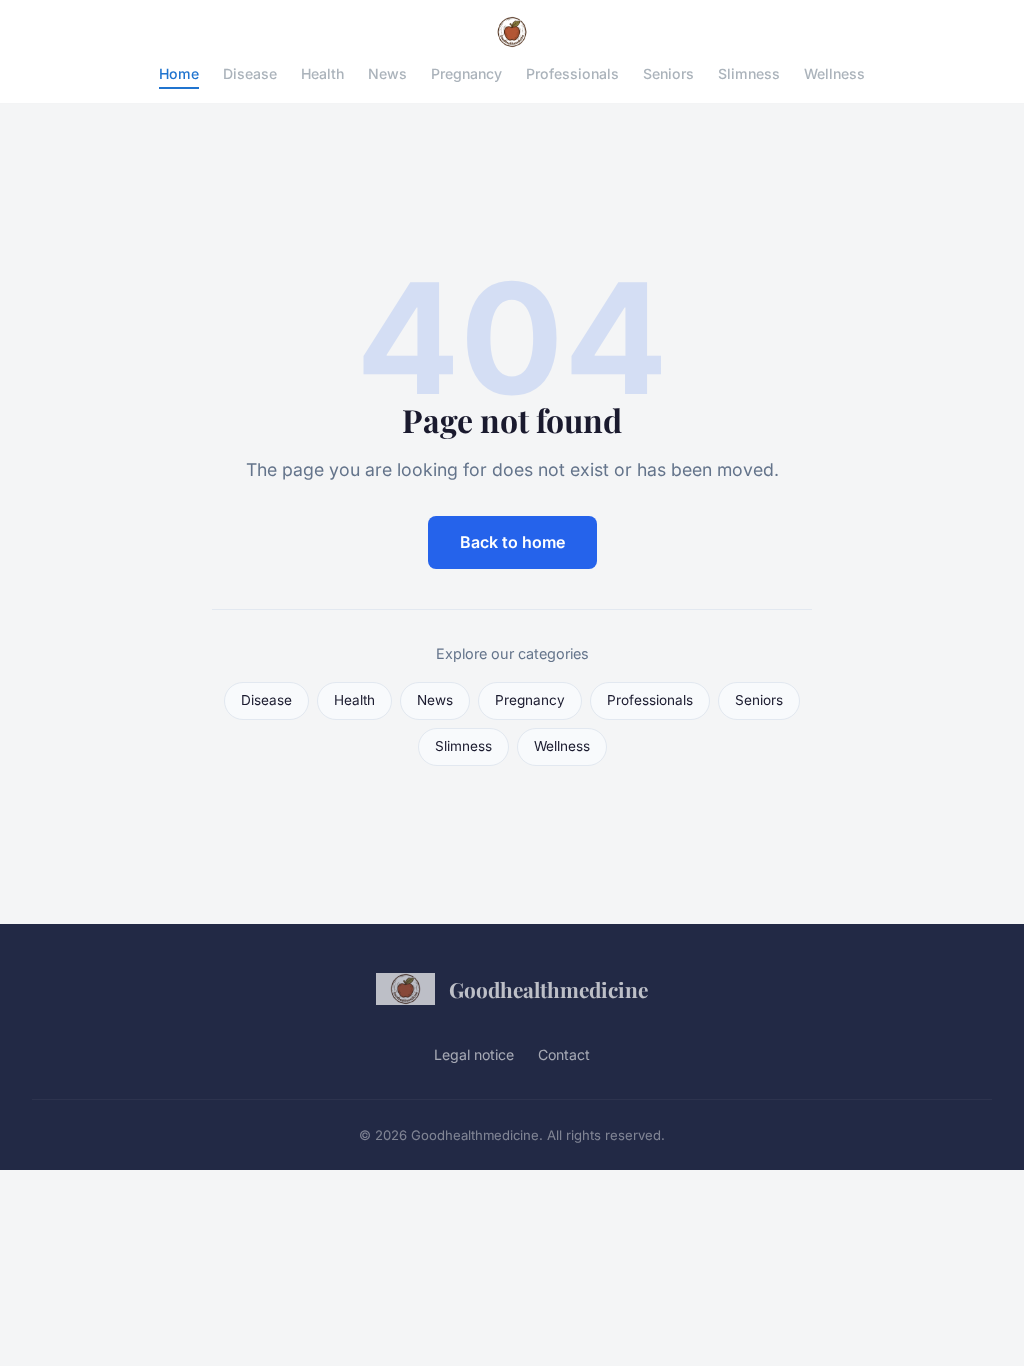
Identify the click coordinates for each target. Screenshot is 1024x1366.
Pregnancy (466, 73)
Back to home (512, 542)
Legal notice (474, 1054)
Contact (564, 1054)
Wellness (834, 73)
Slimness (749, 73)
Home (179, 73)
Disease (250, 73)
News (387, 73)
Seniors (668, 73)
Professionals (572, 73)
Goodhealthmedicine (548, 989)
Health (322, 73)
